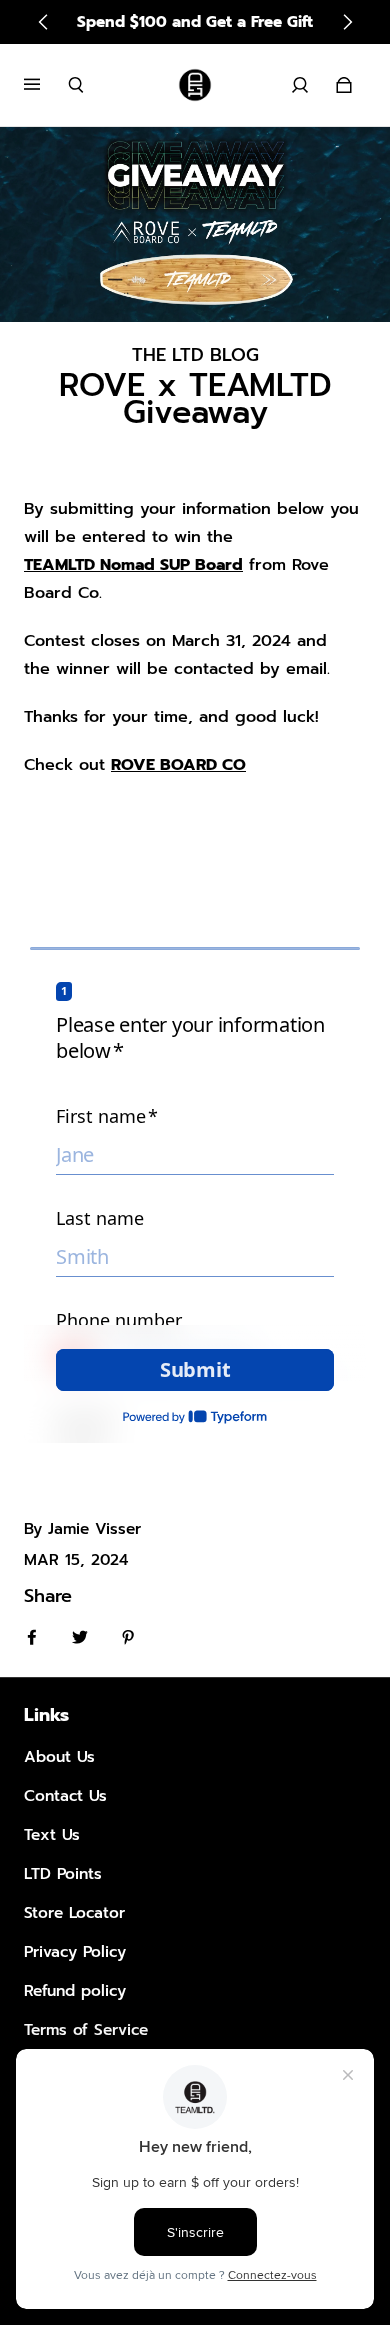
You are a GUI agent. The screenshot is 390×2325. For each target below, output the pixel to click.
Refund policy (75, 1990)
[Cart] (344, 85)
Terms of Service (86, 2029)
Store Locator (74, 1912)
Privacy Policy (75, 1951)
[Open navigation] (46, 85)
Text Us (52, 1834)
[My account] (300, 85)
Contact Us (65, 1795)
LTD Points (63, 1873)
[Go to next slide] (347, 22)
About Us (59, 1756)
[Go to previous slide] (44, 22)
